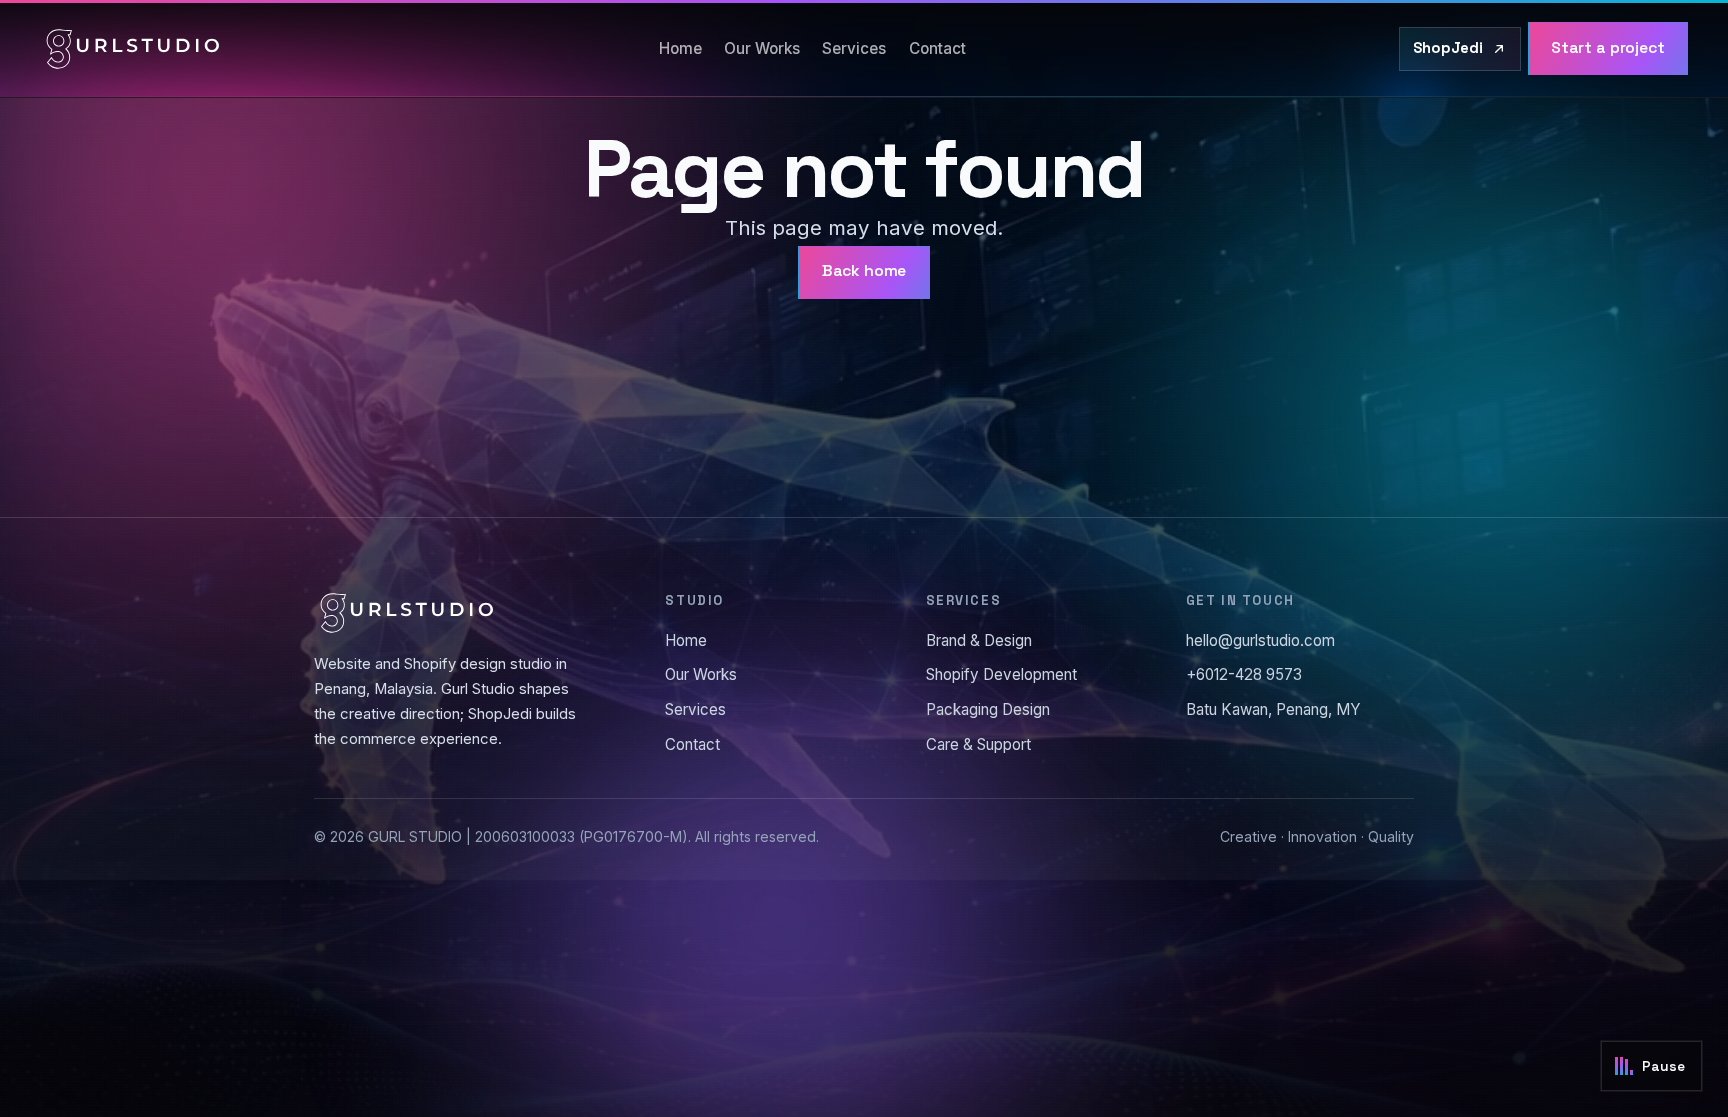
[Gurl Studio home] (133, 49)
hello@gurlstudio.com (1260, 640)
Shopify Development (1001, 674)
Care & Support (978, 744)
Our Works (762, 48)
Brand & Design (979, 640)
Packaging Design (988, 709)
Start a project (1608, 48)
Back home (864, 271)
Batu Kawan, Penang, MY (1273, 709)
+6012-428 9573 (1244, 674)
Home (680, 48)
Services (854, 48)
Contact (937, 48)
